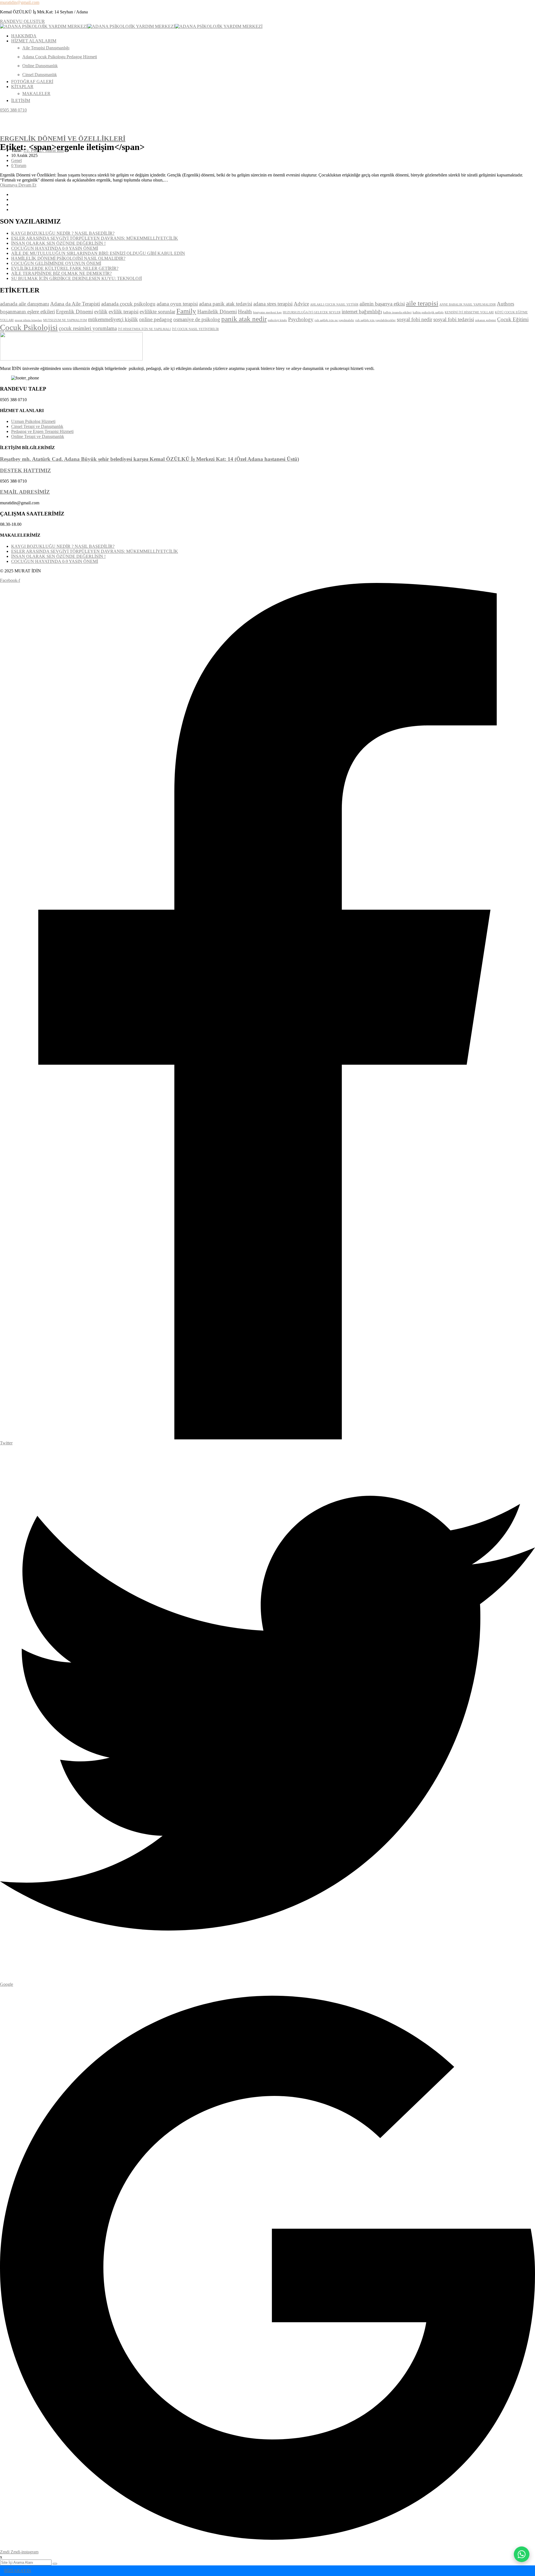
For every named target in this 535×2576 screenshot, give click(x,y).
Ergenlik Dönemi (75, 312)
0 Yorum (19, 165)
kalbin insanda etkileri (397, 312)
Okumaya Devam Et (18, 185)
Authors (505, 304)
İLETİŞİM (21, 101)
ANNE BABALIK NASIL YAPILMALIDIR (468, 305)
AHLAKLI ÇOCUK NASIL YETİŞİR (334, 305)
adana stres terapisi (273, 304)
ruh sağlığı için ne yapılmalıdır (334, 320)
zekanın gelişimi (486, 320)
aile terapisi (422, 303)
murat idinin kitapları (28, 320)
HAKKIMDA (24, 36)
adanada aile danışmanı (25, 304)
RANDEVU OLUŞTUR (22, 21)
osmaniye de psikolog (197, 319)
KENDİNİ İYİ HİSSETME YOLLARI (469, 312)
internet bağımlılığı (362, 312)
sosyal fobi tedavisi (454, 319)
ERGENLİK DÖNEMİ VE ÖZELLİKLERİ (63, 139)
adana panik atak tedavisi (226, 304)
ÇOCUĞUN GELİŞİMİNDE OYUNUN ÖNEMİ (56, 263)
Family (186, 311)
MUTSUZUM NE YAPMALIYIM (65, 320)
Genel (16, 160)
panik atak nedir (244, 319)
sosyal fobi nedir (414, 319)
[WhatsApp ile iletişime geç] (522, 2554)
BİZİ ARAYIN (18, 2571)
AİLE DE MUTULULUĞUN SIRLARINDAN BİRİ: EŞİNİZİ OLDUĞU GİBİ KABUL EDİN (98, 253)
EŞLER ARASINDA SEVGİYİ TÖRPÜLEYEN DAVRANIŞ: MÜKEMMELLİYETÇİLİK (95, 238)
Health (245, 312)
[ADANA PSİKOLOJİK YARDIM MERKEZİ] (44, 26)
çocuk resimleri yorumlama (88, 328)
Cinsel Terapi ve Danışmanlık (37, 426)
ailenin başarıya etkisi (382, 304)
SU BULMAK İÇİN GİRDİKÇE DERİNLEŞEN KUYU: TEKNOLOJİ (76, 278)
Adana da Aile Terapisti (75, 304)
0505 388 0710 (13, 110)
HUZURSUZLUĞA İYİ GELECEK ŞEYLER (312, 312)
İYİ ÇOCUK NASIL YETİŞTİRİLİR (195, 329)
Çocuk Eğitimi (513, 319)
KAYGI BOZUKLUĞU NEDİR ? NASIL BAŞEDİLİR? (63, 233)
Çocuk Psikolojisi (29, 327)
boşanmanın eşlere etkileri (27, 312)
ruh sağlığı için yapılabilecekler (375, 320)
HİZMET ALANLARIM (34, 41)
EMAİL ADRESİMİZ (25, 492)
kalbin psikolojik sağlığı (428, 312)
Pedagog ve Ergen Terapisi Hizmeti (42, 431)
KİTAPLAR (22, 87)
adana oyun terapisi (177, 304)
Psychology (301, 319)
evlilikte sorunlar (157, 312)
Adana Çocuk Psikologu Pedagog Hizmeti (60, 57)
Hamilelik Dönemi (217, 312)
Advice (301, 304)
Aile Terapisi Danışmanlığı (46, 48)
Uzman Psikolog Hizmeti (33, 421)
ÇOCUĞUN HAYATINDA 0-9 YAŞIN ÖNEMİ (55, 248)
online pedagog (156, 319)
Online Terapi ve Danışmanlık (38, 436)
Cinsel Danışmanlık (40, 75)
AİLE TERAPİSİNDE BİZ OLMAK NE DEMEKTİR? (61, 273)
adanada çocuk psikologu (128, 304)
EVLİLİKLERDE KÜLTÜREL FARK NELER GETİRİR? (65, 268)
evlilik (101, 312)
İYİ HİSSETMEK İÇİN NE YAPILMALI (144, 329)
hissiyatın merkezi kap (267, 312)
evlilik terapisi (124, 312)
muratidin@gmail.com (20, 2)
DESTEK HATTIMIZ (25, 470)
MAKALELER (36, 94)
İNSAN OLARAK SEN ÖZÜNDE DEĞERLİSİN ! (58, 243)
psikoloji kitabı (277, 320)
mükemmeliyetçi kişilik (113, 319)
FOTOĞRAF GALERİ (32, 82)
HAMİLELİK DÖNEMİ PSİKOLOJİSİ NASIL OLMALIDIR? (68, 258)
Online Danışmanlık (40, 66)
